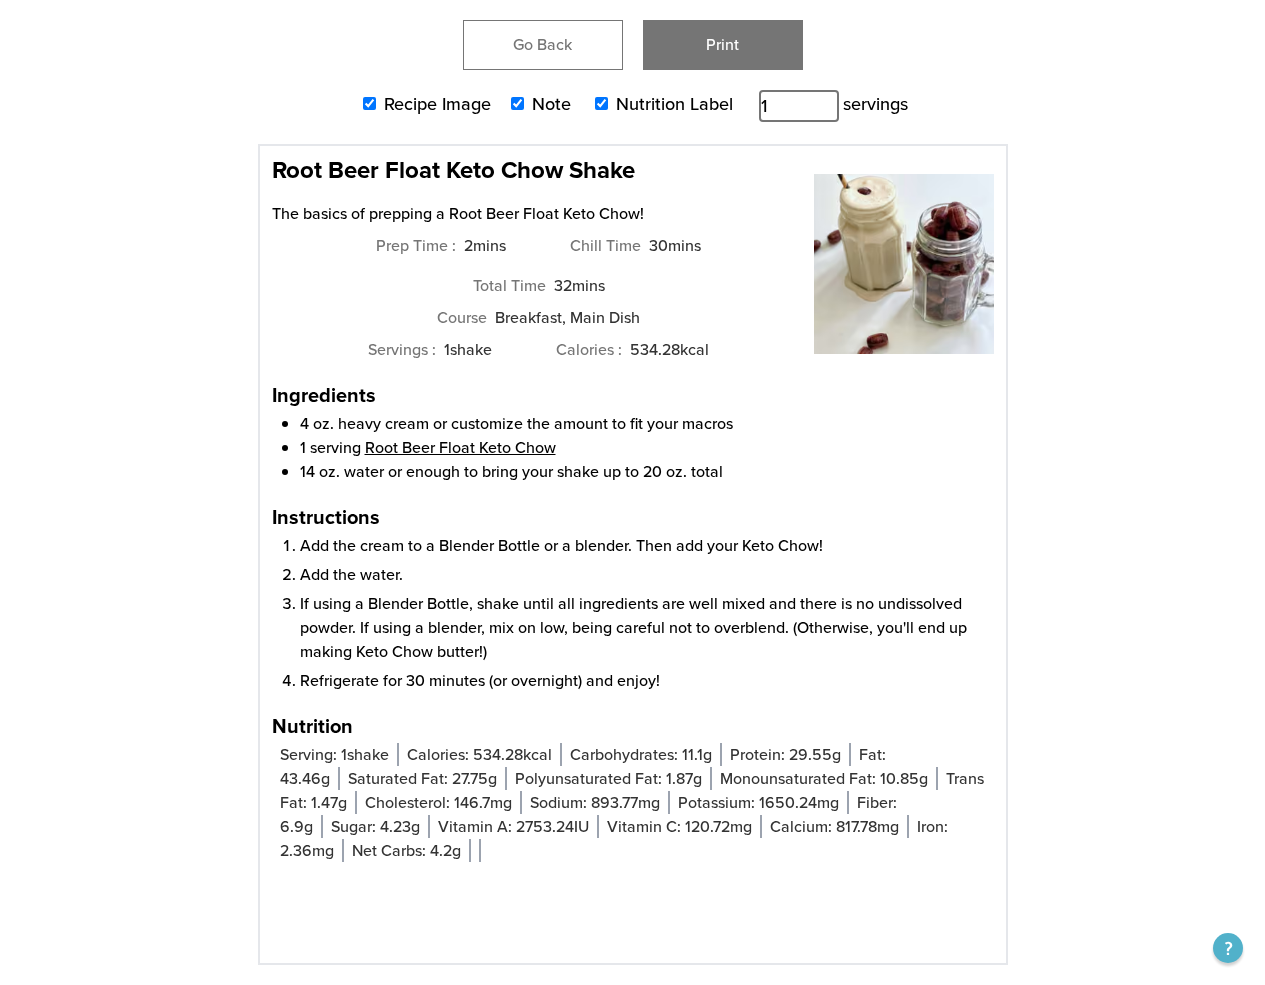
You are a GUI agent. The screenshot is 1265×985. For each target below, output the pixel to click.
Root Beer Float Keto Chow (460, 447)
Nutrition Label (674, 104)
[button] (1228, 948)
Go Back (542, 44)
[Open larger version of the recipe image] (904, 274)
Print (722, 44)
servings (875, 104)
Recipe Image (437, 104)
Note (551, 104)
